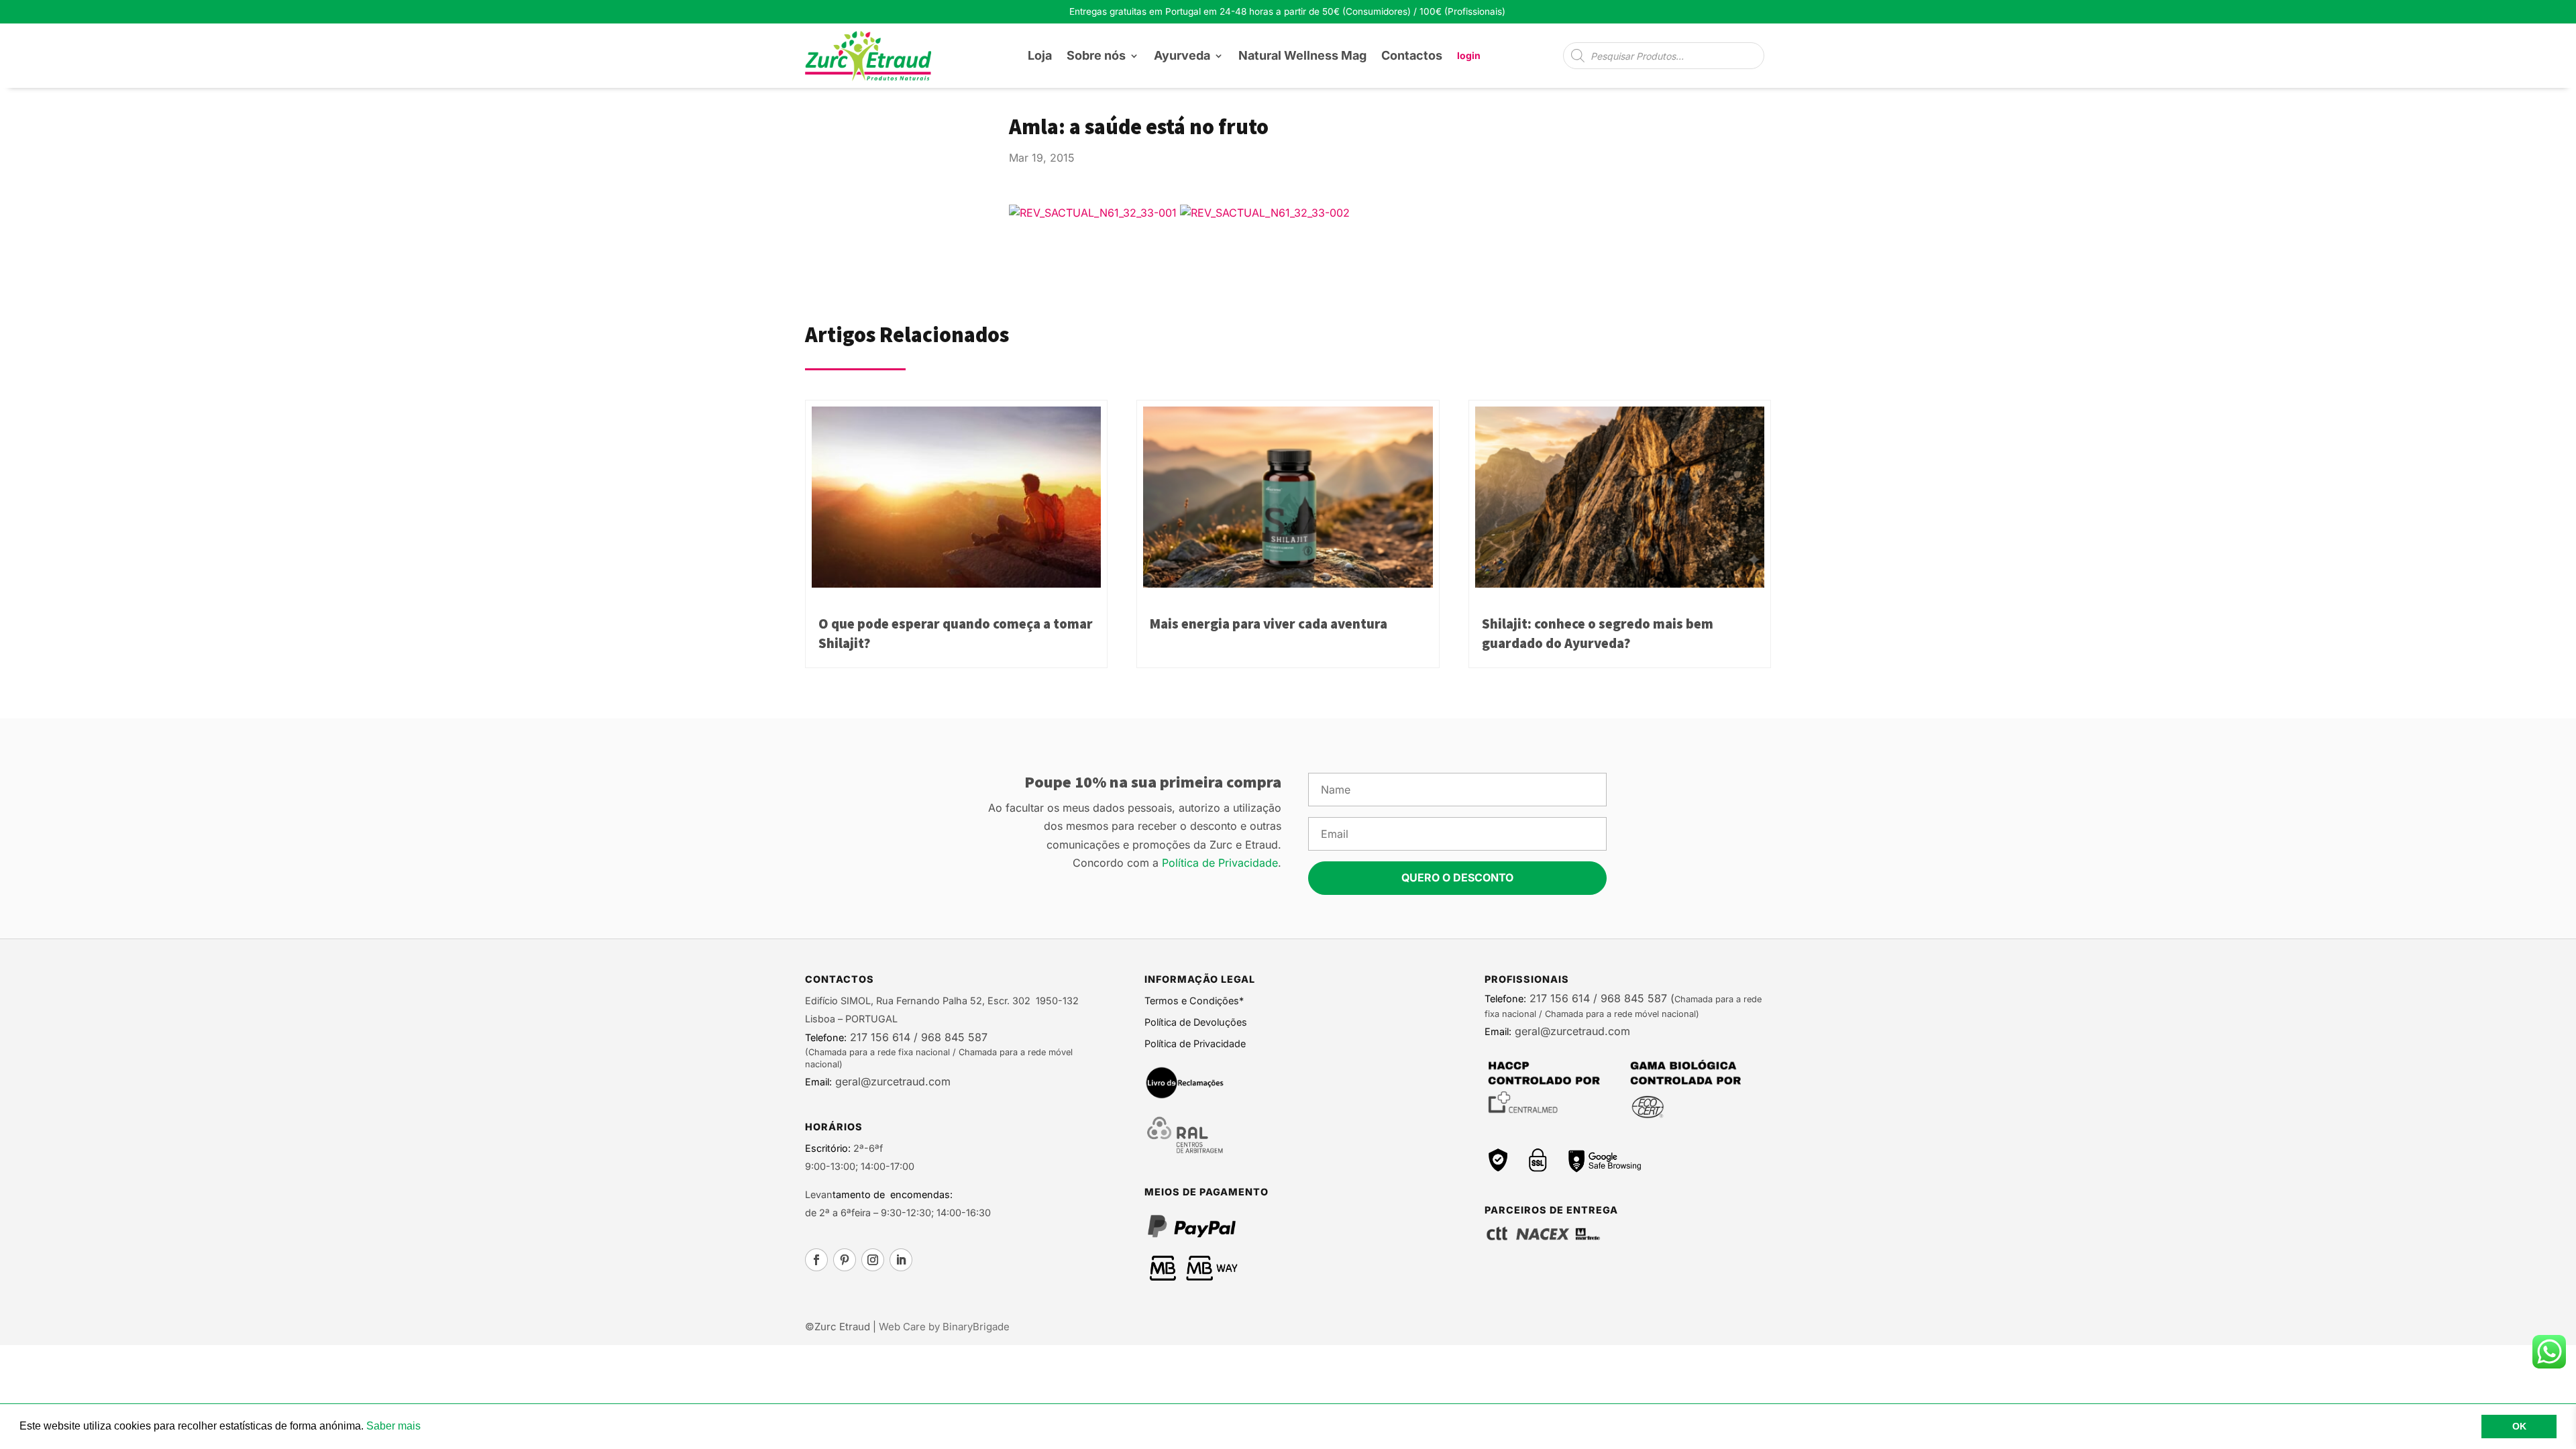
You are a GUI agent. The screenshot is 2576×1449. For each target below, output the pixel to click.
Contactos (1412, 55)
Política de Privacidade (1220, 863)
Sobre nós (1096, 55)
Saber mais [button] (393, 1426)
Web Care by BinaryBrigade (944, 1327)
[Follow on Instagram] (873, 1260)
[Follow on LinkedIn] (901, 1260)
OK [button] (2519, 1426)
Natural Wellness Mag (1302, 55)
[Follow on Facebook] (816, 1260)
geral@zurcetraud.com (891, 1081)
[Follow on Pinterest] (845, 1260)
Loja (1040, 55)
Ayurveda (1182, 55)
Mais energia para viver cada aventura (1269, 624)
